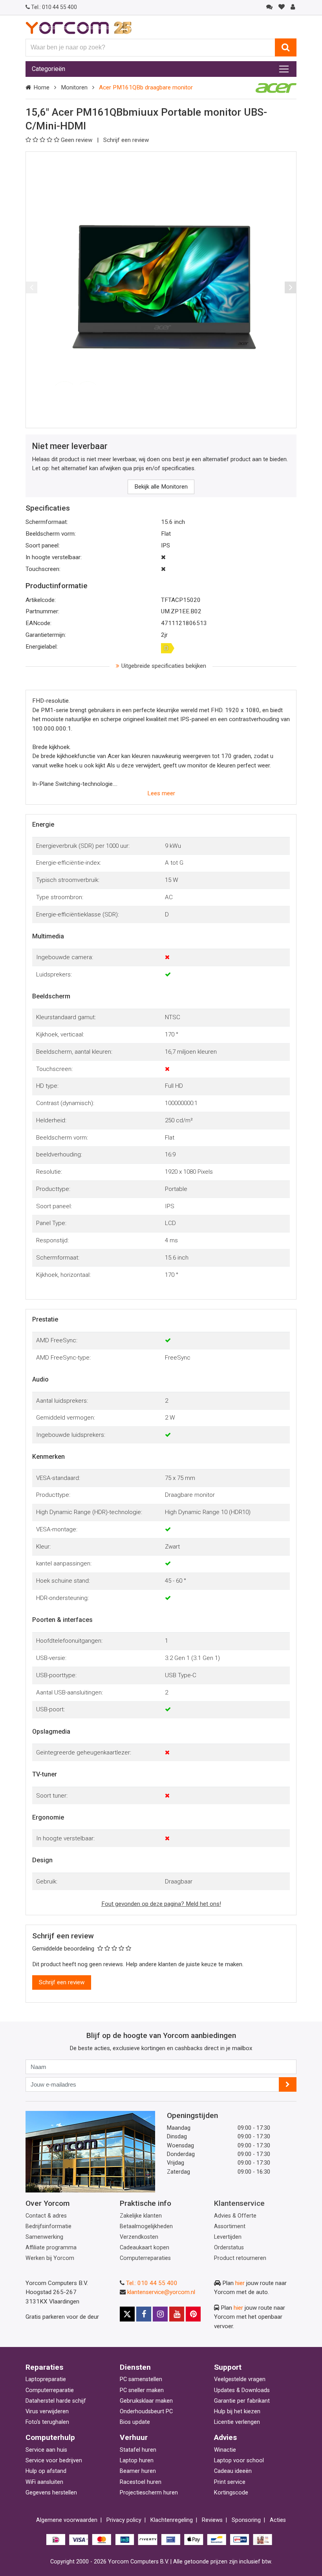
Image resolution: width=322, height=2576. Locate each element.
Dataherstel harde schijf (56, 2401)
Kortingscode (231, 2493)
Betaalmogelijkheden (146, 2226)
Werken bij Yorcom (50, 2258)
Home (41, 87)
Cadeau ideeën (233, 2471)
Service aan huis (46, 2450)
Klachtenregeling (172, 2520)
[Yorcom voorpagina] (79, 27)
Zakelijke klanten (141, 2216)
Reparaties (44, 2367)
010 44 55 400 (54, 7)
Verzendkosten (139, 2237)
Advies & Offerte (235, 2216)
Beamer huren (138, 2471)
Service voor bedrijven (54, 2461)
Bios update (135, 2422)
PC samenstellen (141, 2379)
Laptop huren (137, 2461)
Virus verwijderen (47, 2411)
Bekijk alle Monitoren (161, 487)
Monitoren (74, 87)
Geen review (77, 140)
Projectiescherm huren (149, 2493)
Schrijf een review (126, 140)
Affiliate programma (51, 2248)
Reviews (212, 2520)
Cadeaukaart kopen (145, 2248)
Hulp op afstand (46, 2471)
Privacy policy (124, 2520)
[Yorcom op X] (127, 2314)
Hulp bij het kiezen (237, 2411)
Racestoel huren (141, 2482)
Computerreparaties (145, 2258)
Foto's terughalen (47, 2422)
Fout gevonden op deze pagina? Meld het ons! (161, 1904)
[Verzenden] (288, 2084)
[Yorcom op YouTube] (177, 2314)
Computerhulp (50, 2437)
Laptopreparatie (46, 2379)
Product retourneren (240, 2258)
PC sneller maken (142, 2390)
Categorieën (48, 69)
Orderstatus (229, 2248)
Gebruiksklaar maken (146, 2401)
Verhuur (134, 2437)
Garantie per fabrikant (242, 2401)
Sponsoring (246, 2520)
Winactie (225, 2450)
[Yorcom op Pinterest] (193, 2314)
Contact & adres (46, 2216)
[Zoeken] (286, 47)
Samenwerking (44, 2237)
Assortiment (230, 2226)
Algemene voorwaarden (67, 2520)
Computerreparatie (50, 2390)
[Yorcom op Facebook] (144, 2314)
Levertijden (228, 2237)
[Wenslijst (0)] (281, 7)
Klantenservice (239, 2203)
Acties (278, 2520)
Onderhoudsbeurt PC (146, 2411)
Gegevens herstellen (51, 2493)
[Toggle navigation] (284, 69)
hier (240, 2283)
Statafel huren (138, 2450)
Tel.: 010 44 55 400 (152, 2283)
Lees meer (161, 793)
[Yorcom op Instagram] (160, 2314)
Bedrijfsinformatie (48, 2226)
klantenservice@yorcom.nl (161, 2292)
